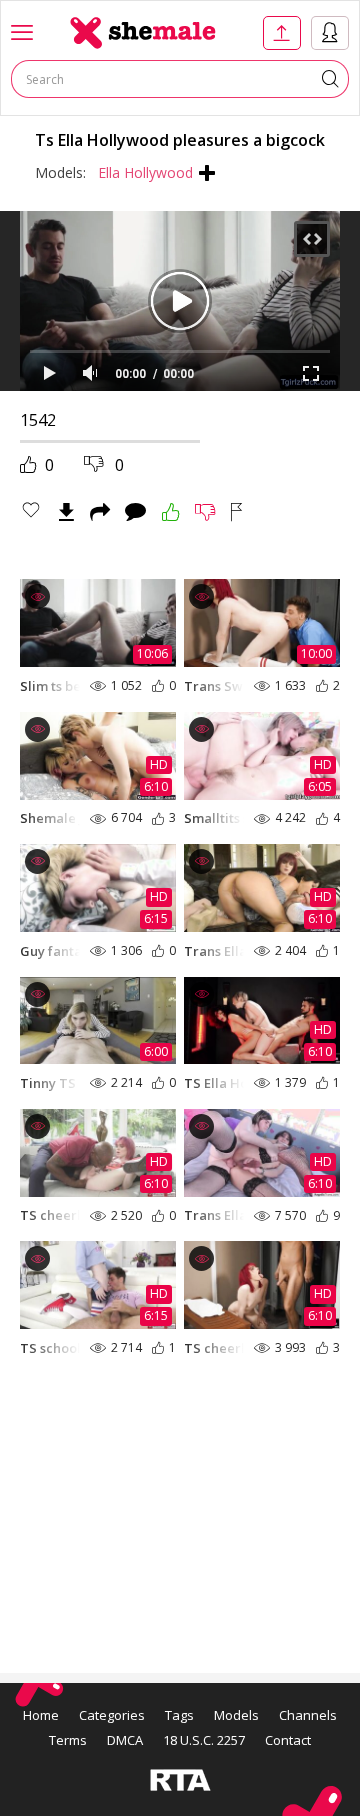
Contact (288, 1740)
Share (100, 512)
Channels (308, 1715)
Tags (179, 1715)
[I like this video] (171, 512)
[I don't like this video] (205, 512)
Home (41, 1715)
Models (236, 1715)
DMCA (125, 1740)
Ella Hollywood (145, 172)
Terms (68, 1740)
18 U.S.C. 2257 (204, 1740)
